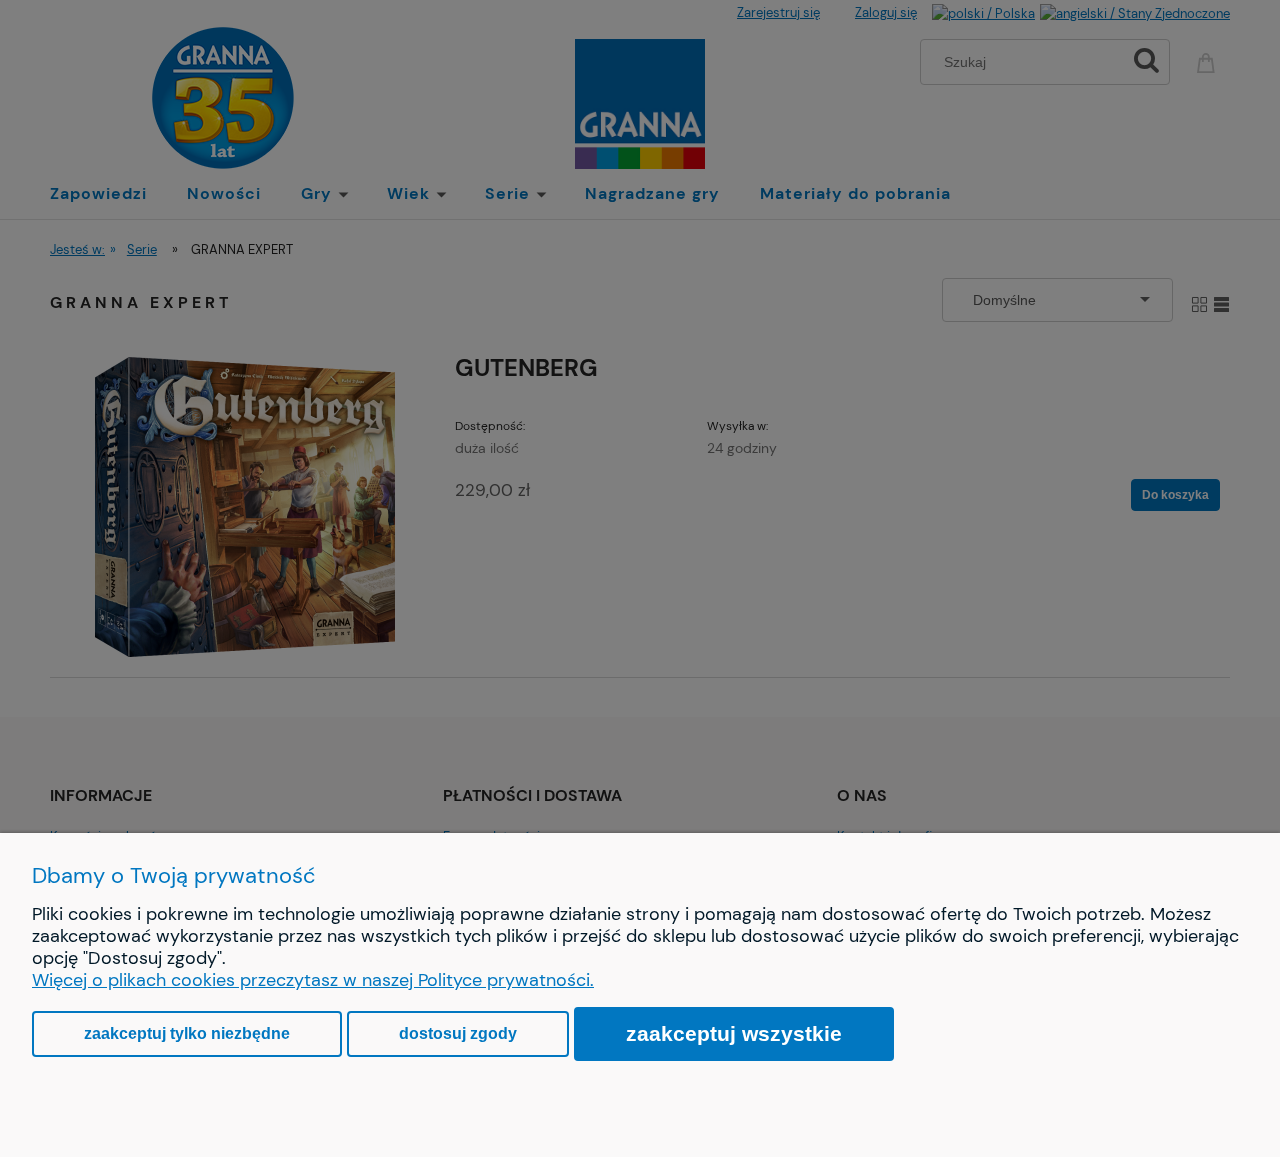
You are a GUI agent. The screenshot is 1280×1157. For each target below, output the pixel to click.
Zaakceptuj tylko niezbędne (187, 1033)
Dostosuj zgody (458, 1033)
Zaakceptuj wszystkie (734, 1033)
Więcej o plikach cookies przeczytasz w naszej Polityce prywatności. (313, 980)
